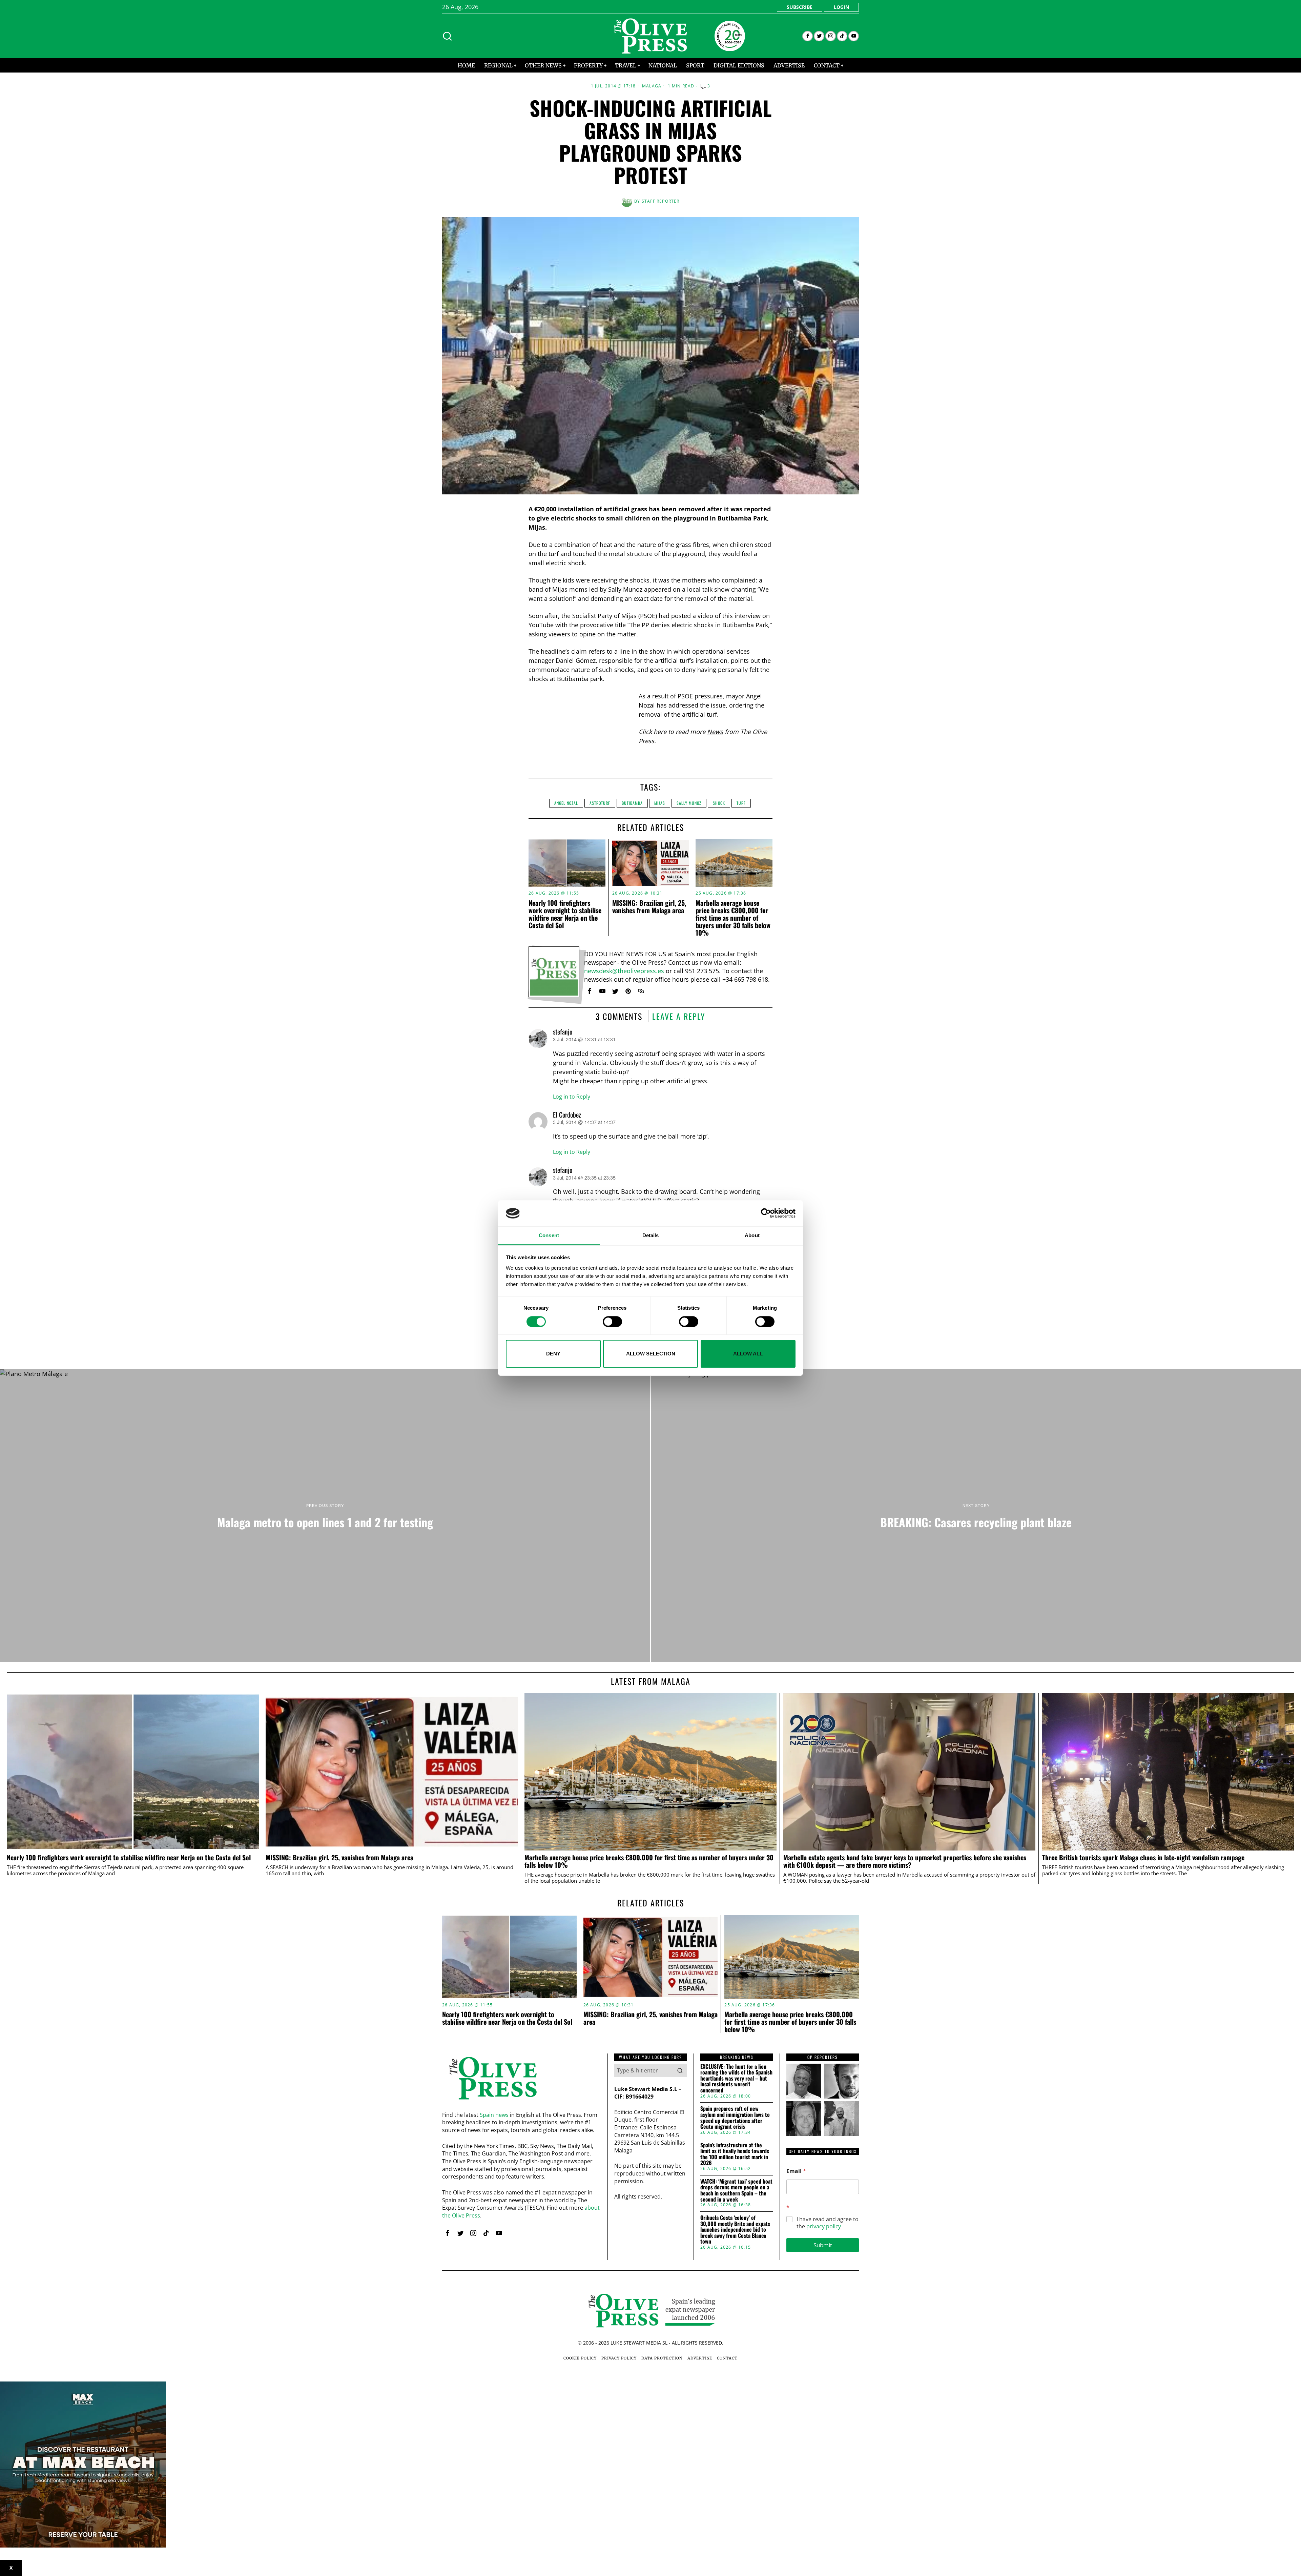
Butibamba (632, 803)
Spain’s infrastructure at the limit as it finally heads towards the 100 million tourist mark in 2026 (735, 2154)
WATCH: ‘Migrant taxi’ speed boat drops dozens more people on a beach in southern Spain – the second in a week (736, 2190)
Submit (823, 2245)
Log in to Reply (572, 1097)
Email (796, 2171)
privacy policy (824, 2226)
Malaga (652, 86)
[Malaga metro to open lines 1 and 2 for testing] (325, 1516)
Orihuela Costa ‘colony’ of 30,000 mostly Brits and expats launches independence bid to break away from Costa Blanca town (735, 2230)
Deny (553, 1354)
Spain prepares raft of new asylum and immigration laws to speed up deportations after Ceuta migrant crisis (735, 2118)
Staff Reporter (661, 201)
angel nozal (566, 803)
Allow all (748, 1354)
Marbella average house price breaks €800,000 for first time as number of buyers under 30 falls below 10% (733, 918)
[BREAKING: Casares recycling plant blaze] (976, 1516)
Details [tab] (651, 1235)
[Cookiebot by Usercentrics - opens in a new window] (766, 1213)
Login (841, 7)
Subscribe (800, 7)
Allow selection (651, 1354)
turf (741, 803)
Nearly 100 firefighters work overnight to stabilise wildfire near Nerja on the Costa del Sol (565, 914)
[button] (680, 2070)
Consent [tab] (549, 1235)
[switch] (612, 1322)
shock (719, 803)
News (715, 732)
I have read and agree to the (828, 2223)
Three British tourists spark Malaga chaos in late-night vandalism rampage (1143, 1858)
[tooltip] (808, 36)
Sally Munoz (689, 803)
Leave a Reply (679, 1016)
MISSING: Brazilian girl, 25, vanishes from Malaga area (649, 906)
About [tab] (752, 1235)
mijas (660, 803)
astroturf (600, 803)
